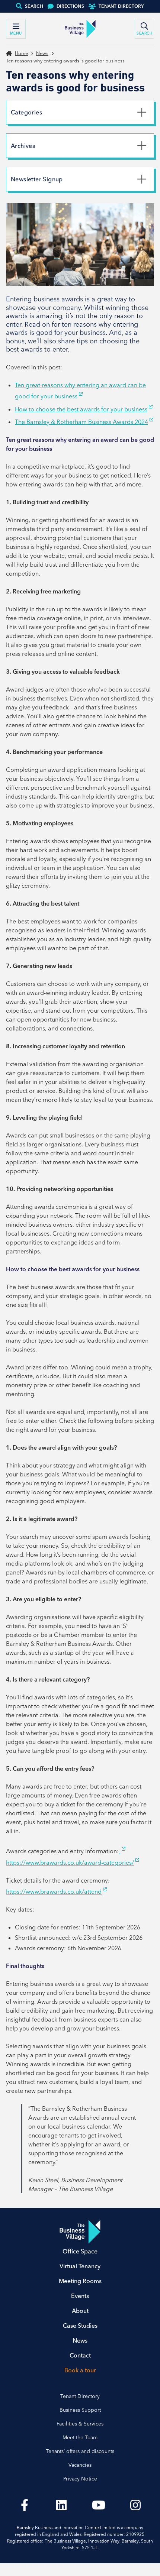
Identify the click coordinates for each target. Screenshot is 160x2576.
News (42, 53)
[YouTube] (99, 2505)
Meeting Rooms (80, 2281)
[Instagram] (136, 2505)
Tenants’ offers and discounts (80, 2451)
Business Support (80, 2410)
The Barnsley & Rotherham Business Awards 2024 (81, 422)
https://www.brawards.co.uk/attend (54, 1891)
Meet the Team (80, 2437)
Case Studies (80, 2326)
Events (80, 2296)
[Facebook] (25, 2505)
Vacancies (80, 2465)
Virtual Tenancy (80, 2266)
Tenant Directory (121, 6)
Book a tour (80, 2370)
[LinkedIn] (62, 2505)
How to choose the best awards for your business (81, 409)
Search (34, 6)
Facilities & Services (80, 2424)
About (80, 2311)
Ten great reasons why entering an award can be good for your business (80, 391)
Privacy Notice (80, 2479)
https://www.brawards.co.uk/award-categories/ (70, 1863)
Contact (80, 2355)
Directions (70, 6)
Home (21, 53)
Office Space (80, 2251)
